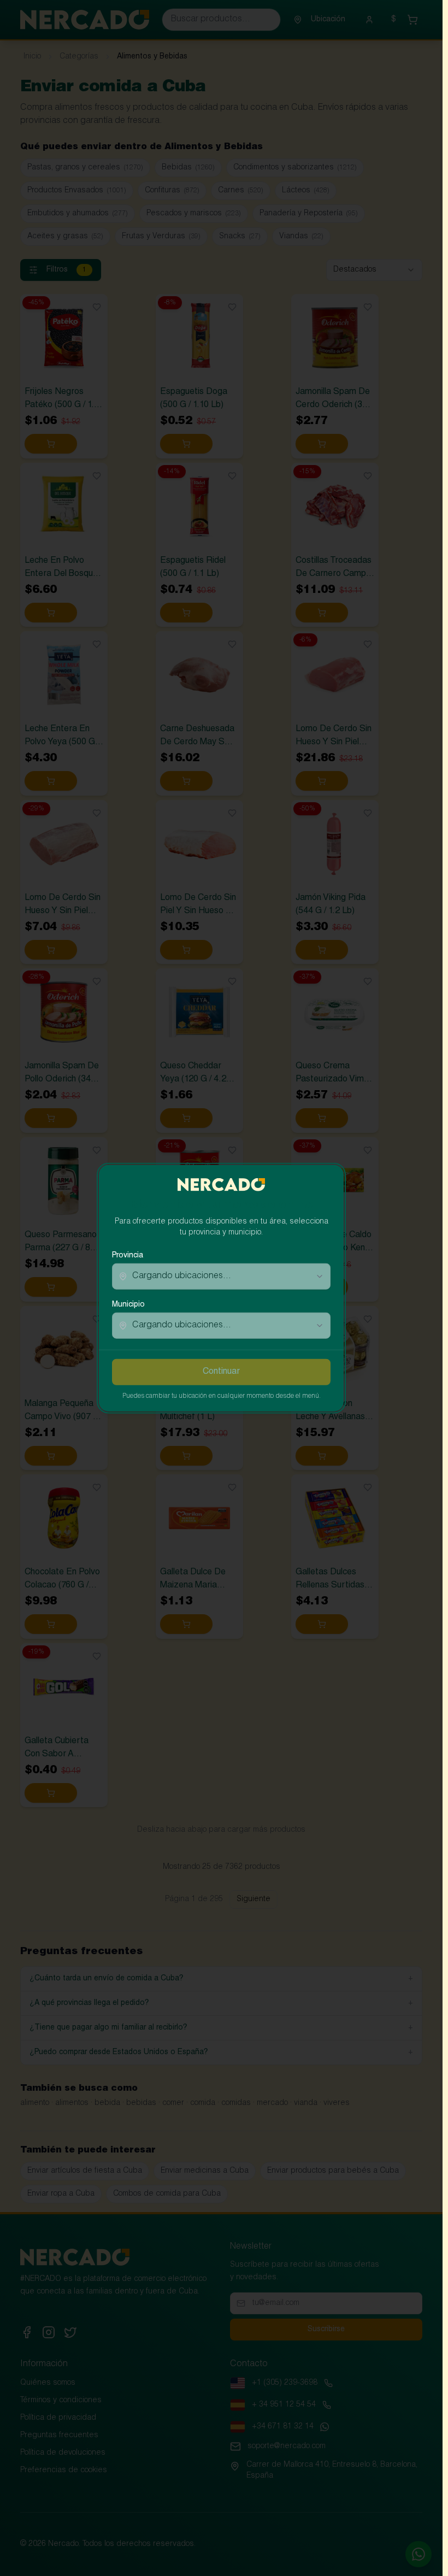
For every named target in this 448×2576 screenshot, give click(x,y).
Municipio (128, 1305)
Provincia (128, 1256)
